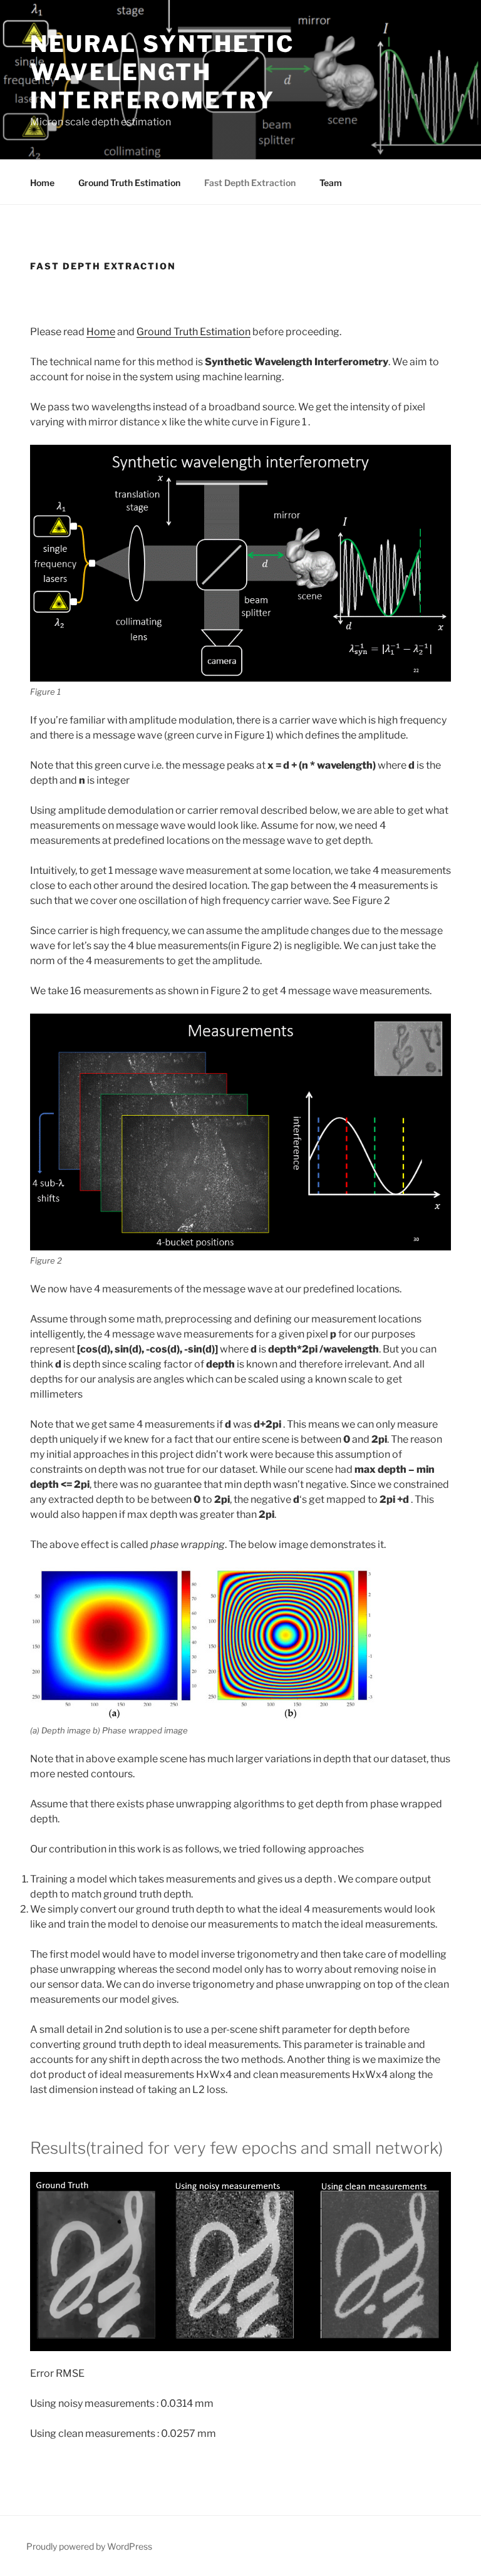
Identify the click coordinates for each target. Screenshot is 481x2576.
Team (331, 183)
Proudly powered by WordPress (89, 2546)
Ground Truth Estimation (129, 183)
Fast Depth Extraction (250, 183)
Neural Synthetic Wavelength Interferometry (162, 72)
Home (42, 183)
